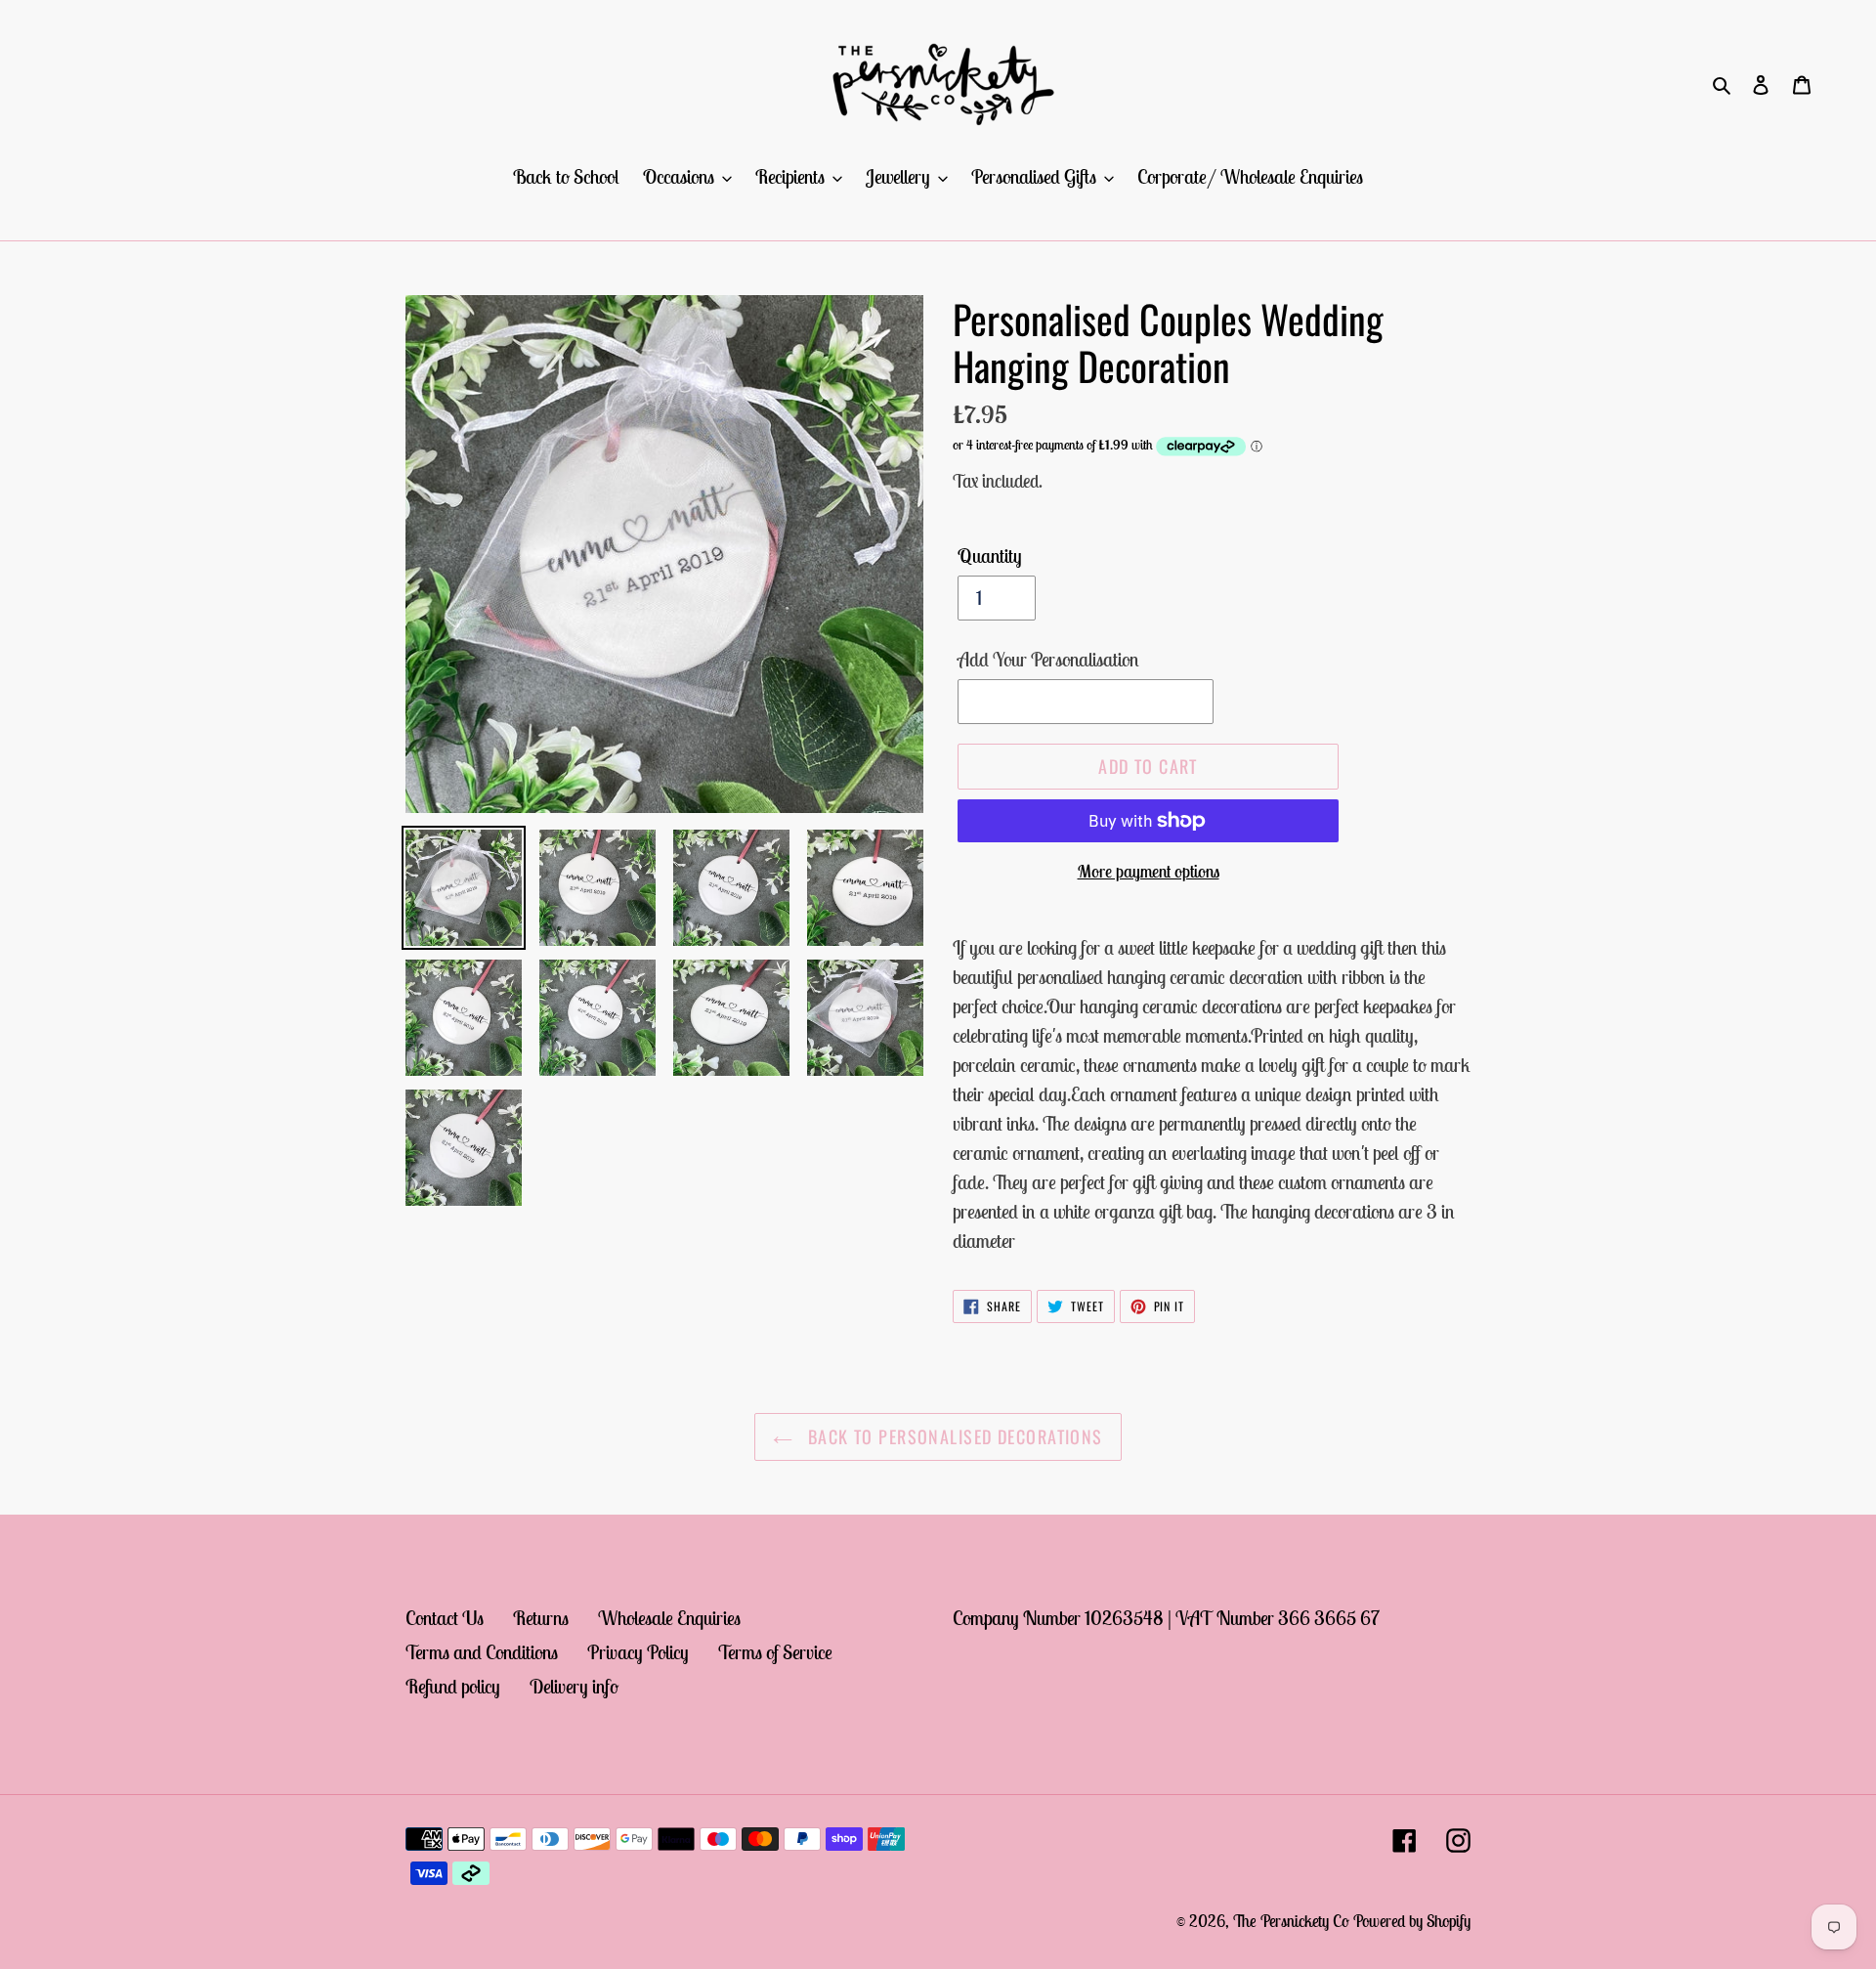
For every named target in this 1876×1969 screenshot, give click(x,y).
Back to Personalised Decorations (953, 1436)
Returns (541, 1618)
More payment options (1149, 871)
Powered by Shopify (1412, 1921)
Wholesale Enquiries (669, 1618)
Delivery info (574, 1686)
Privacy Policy (638, 1652)
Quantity (990, 556)
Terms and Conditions (482, 1652)
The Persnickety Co (1293, 1921)
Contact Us (445, 1618)
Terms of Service (775, 1652)
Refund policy (453, 1686)
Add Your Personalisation (1048, 659)
